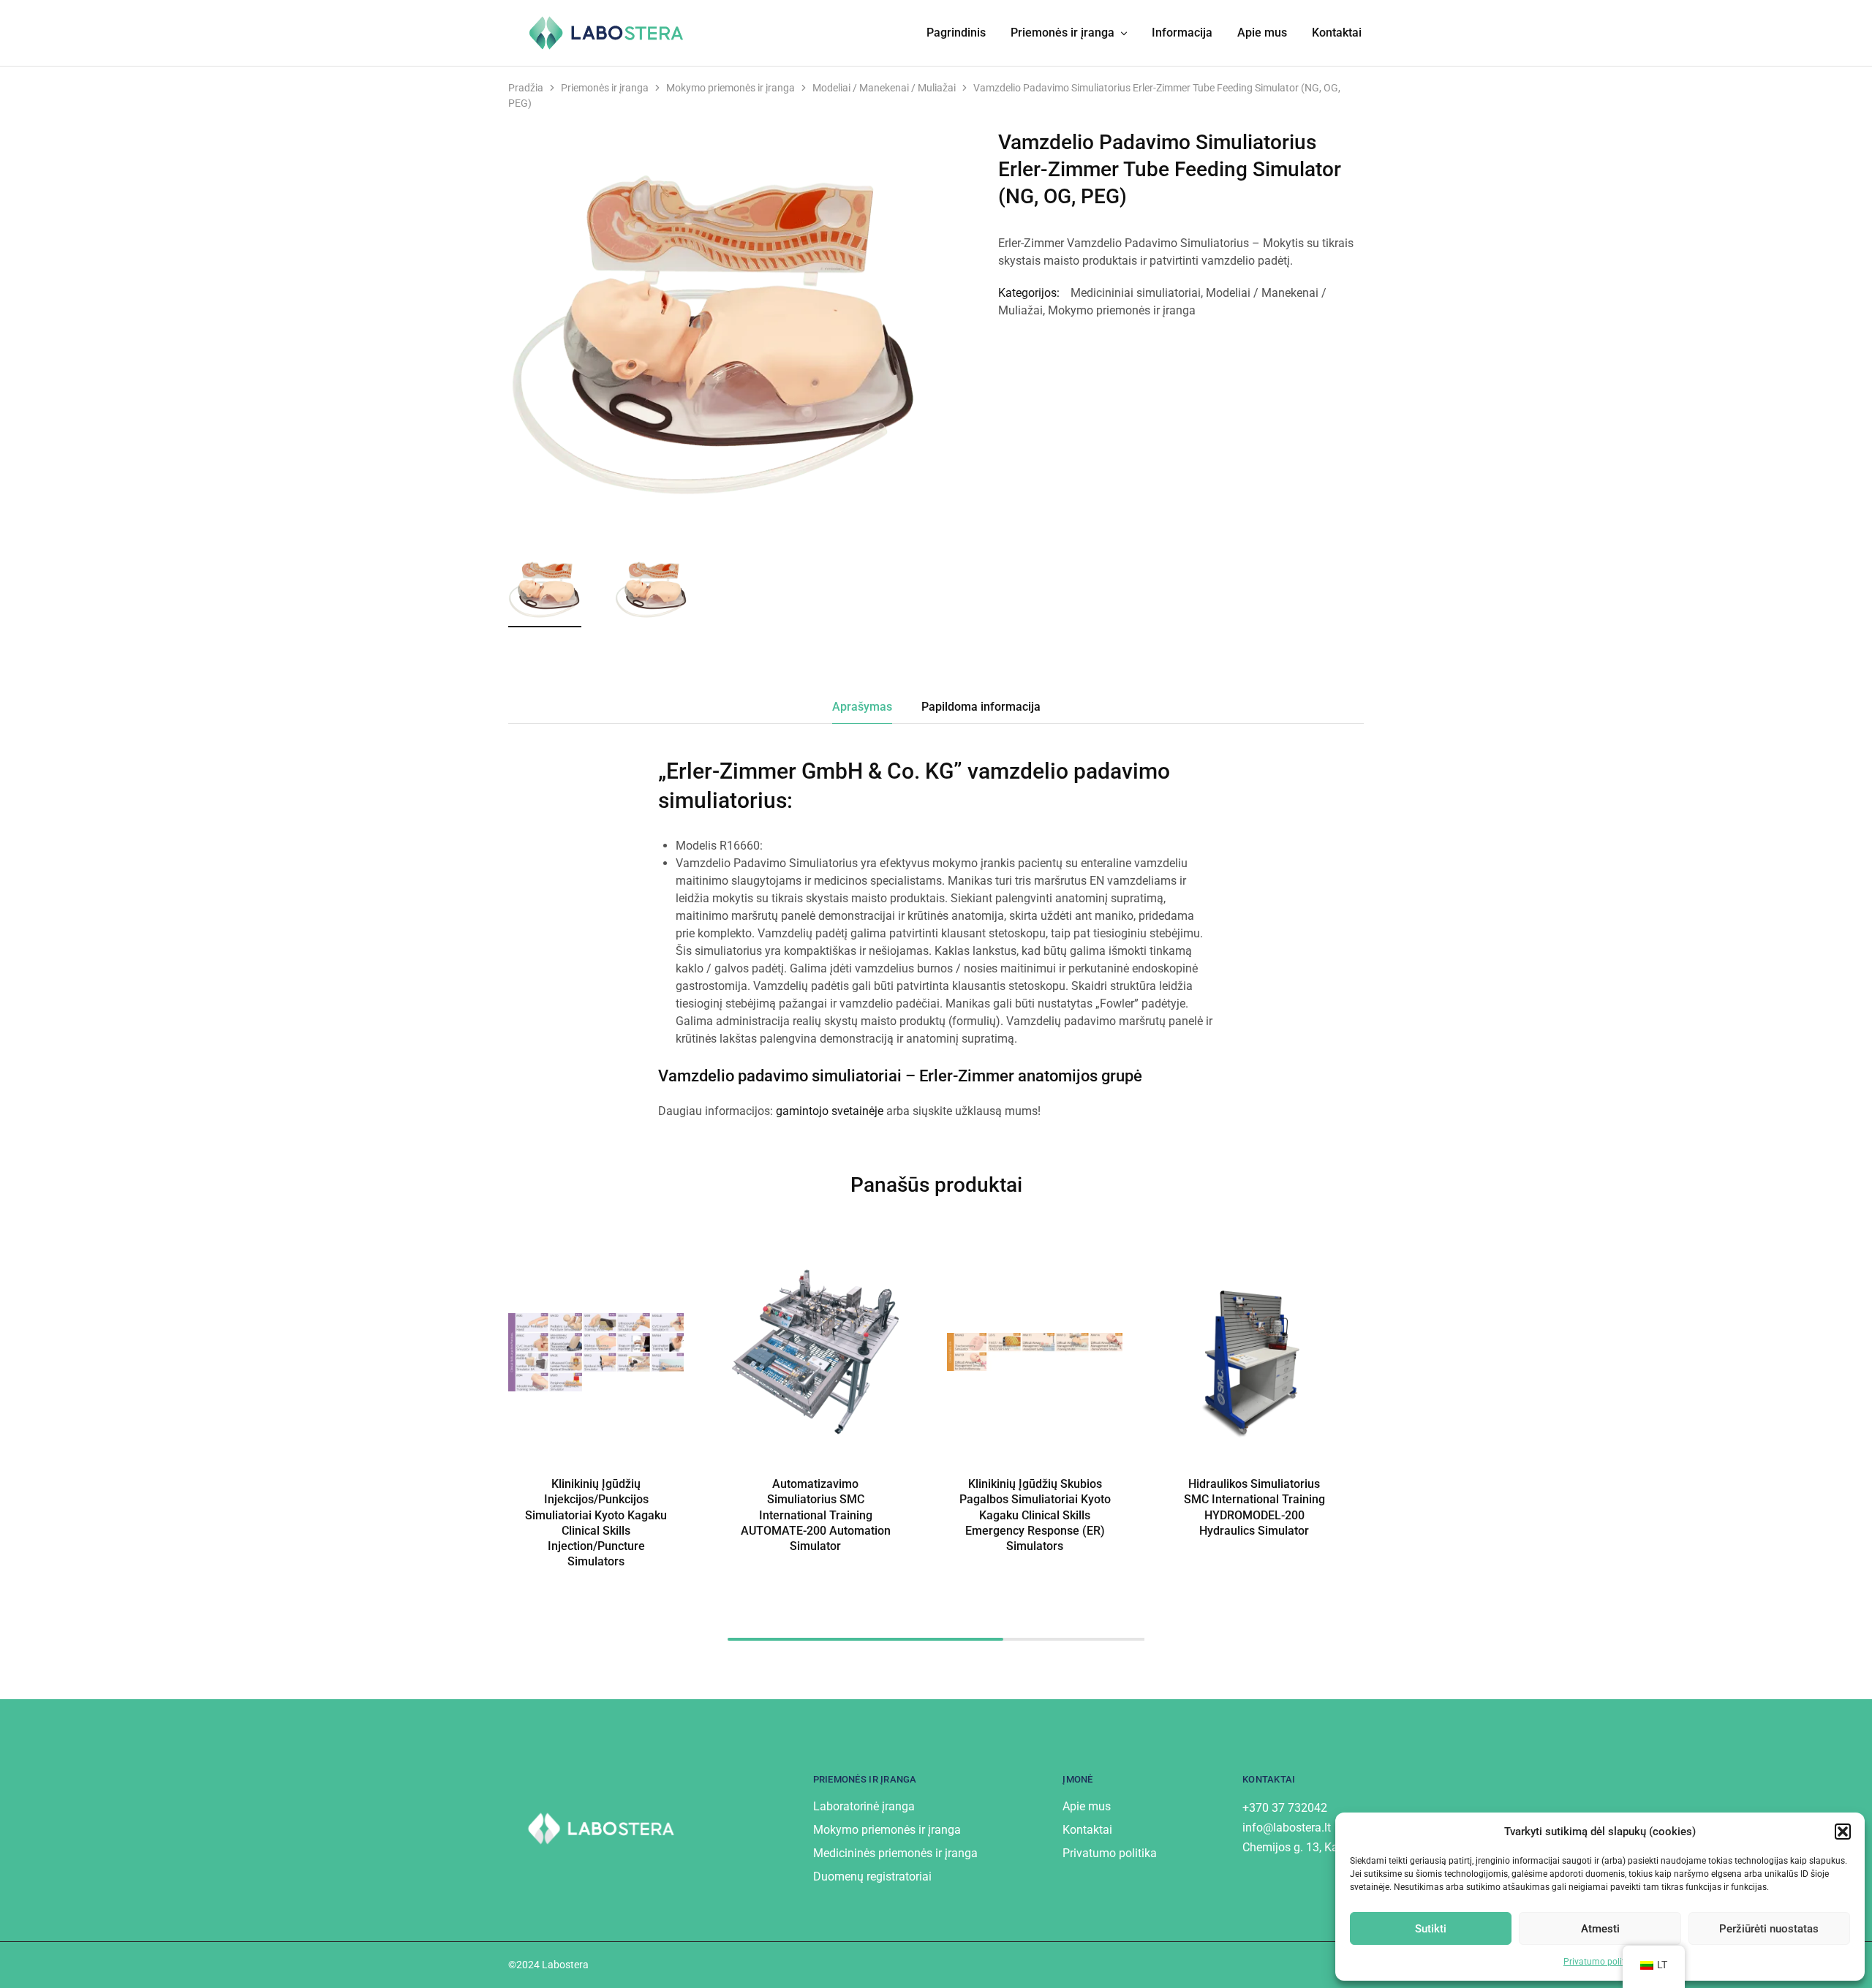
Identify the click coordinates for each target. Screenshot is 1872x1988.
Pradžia (526, 88)
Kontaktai (1337, 33)
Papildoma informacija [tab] (981, 707)
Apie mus (1262, 33)
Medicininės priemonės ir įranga (895, 1853)
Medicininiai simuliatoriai (1136, 293)
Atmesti (1600, 1929)
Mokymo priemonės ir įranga (731, 88)
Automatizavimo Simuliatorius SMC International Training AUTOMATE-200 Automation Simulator (816, 1515)
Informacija (1182, 33)
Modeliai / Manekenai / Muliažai (884, 88)
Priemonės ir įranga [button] (1063, 33)
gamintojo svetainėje (830, 1111)
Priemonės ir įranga (605, 88)
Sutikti (1431, 1929)
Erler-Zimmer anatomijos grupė (1031, 1076)
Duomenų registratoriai (872, 1876)
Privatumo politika (1600, 1962)
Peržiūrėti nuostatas (1769, 1929)
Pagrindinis (956, 33)
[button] (1843, 1832)
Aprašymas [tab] (862, 707)
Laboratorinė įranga (864, 1806)
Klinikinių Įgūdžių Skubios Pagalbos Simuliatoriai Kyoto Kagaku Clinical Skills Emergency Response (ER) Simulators (1035, 1515)
